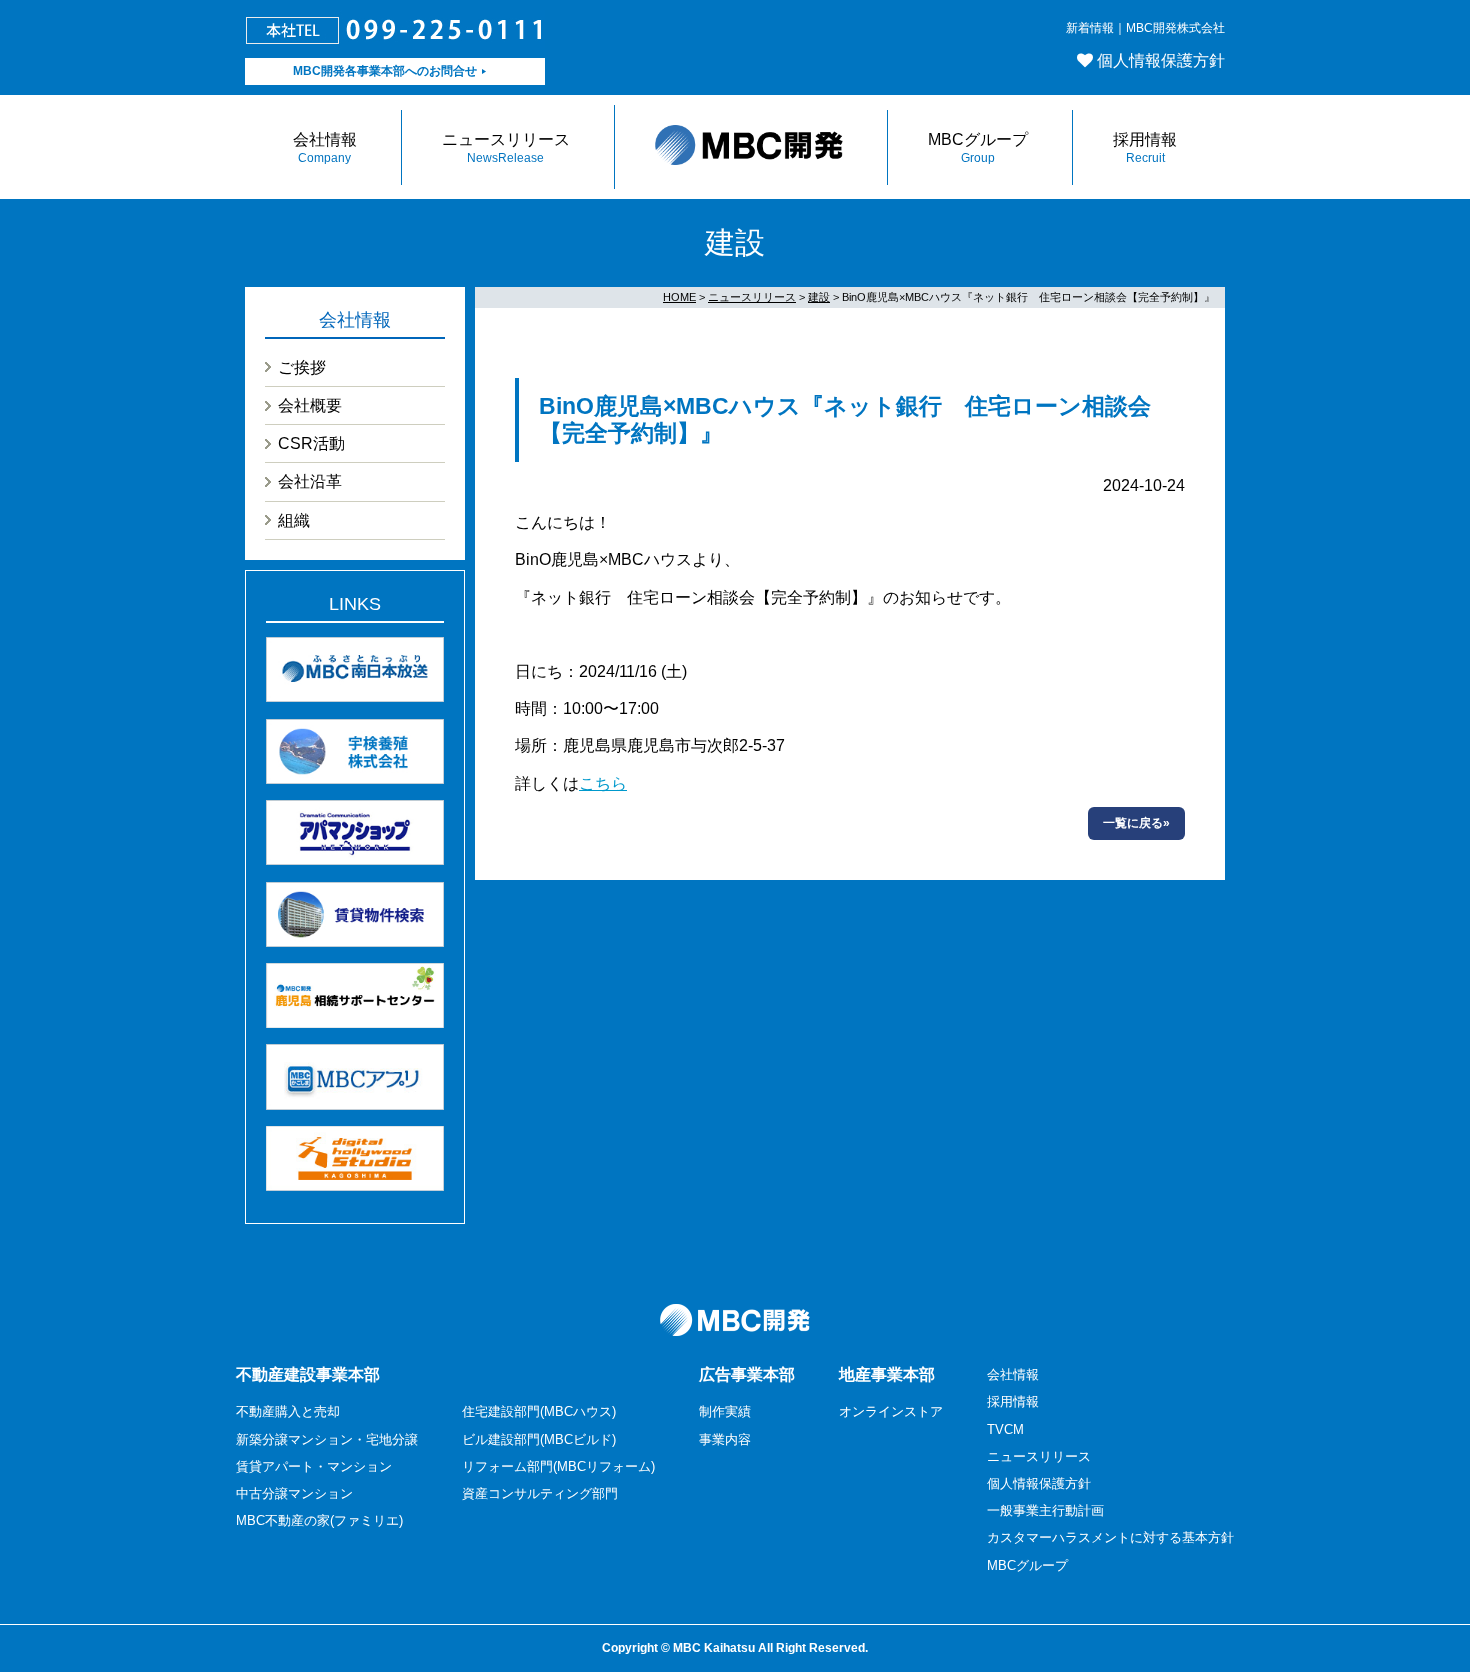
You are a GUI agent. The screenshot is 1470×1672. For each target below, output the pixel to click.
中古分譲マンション (294, 1493)
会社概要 (310, 405)
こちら (603, 783)
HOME (679, 297)
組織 (294, 520)
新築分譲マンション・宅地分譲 (327, 1439)
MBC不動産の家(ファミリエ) (319, 1520)
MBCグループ (978, 148)
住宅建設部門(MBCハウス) (539, 1411)
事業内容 (725, 1439)
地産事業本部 (887, 1374)
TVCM (1005, 1429)
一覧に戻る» (1136, 823)
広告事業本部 (747, 1374)
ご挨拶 (302, 367)
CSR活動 (311, 443)
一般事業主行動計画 (1045, 1510)
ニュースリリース (506, 148)
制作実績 (725, 1411)
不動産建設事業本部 (308, 1374)
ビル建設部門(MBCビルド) (539, 1439)
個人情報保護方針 (1161, 60)
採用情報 (1145, 148)
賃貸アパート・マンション (314, 1466)
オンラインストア (891, 1411)
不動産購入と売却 (288, 1411)
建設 (819, 297)
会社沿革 (310, 481)
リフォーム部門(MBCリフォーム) (558, 1466)
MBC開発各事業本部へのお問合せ (385, 71)
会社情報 (325, 148)
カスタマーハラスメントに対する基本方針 (1110, 1537)
